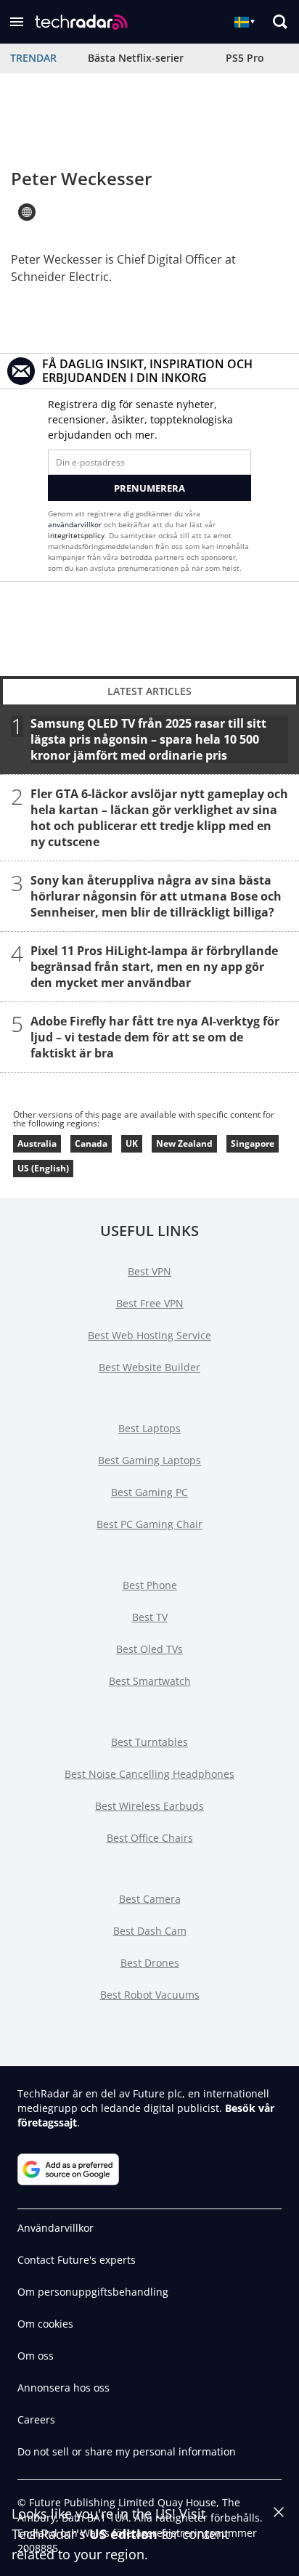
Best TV (150, 1617)
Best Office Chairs (150, 1838)
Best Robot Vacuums (150, 1995)
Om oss (36, 2356)
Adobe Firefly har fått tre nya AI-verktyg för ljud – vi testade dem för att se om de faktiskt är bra (155, 1037)
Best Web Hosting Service (149, 1335)
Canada (91, 1143)
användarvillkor (75, 524)
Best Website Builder (149, 1367)
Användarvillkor (56, 2228)
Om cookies (45, 2324)
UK (132, 1143)
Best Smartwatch (150, 1681)
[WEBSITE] (27, 212)
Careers (36, 2419)
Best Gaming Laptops (149, 1460)
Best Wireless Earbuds (149, 1806)
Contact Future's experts (77, 2260)
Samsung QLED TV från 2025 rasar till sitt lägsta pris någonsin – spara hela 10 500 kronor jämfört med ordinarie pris (148, 739)
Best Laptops (149, 1428)
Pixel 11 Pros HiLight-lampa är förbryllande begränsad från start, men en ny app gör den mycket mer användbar (154, 967)
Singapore (253, 1143)
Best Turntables (149, 1742)
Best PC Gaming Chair (149, 1524)
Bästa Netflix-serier (136, 58)
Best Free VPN (150, 1303)
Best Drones (150, 1963)
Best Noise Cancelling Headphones (149, 1774)
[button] (17, 22)
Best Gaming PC (149, 1492)
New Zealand (184, 1143)
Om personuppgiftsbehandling (93, 2292)
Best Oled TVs (149, 1649)
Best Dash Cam (150, 1931)
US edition (123, 2534)
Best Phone (150, 1585)
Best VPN (149, 1271)
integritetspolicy (76, 535)
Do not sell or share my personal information (127, 2451)
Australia (37, 1143)
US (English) (43, 1168)
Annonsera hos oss (64, 2388)
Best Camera (150, 1899)
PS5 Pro (245, 58)
